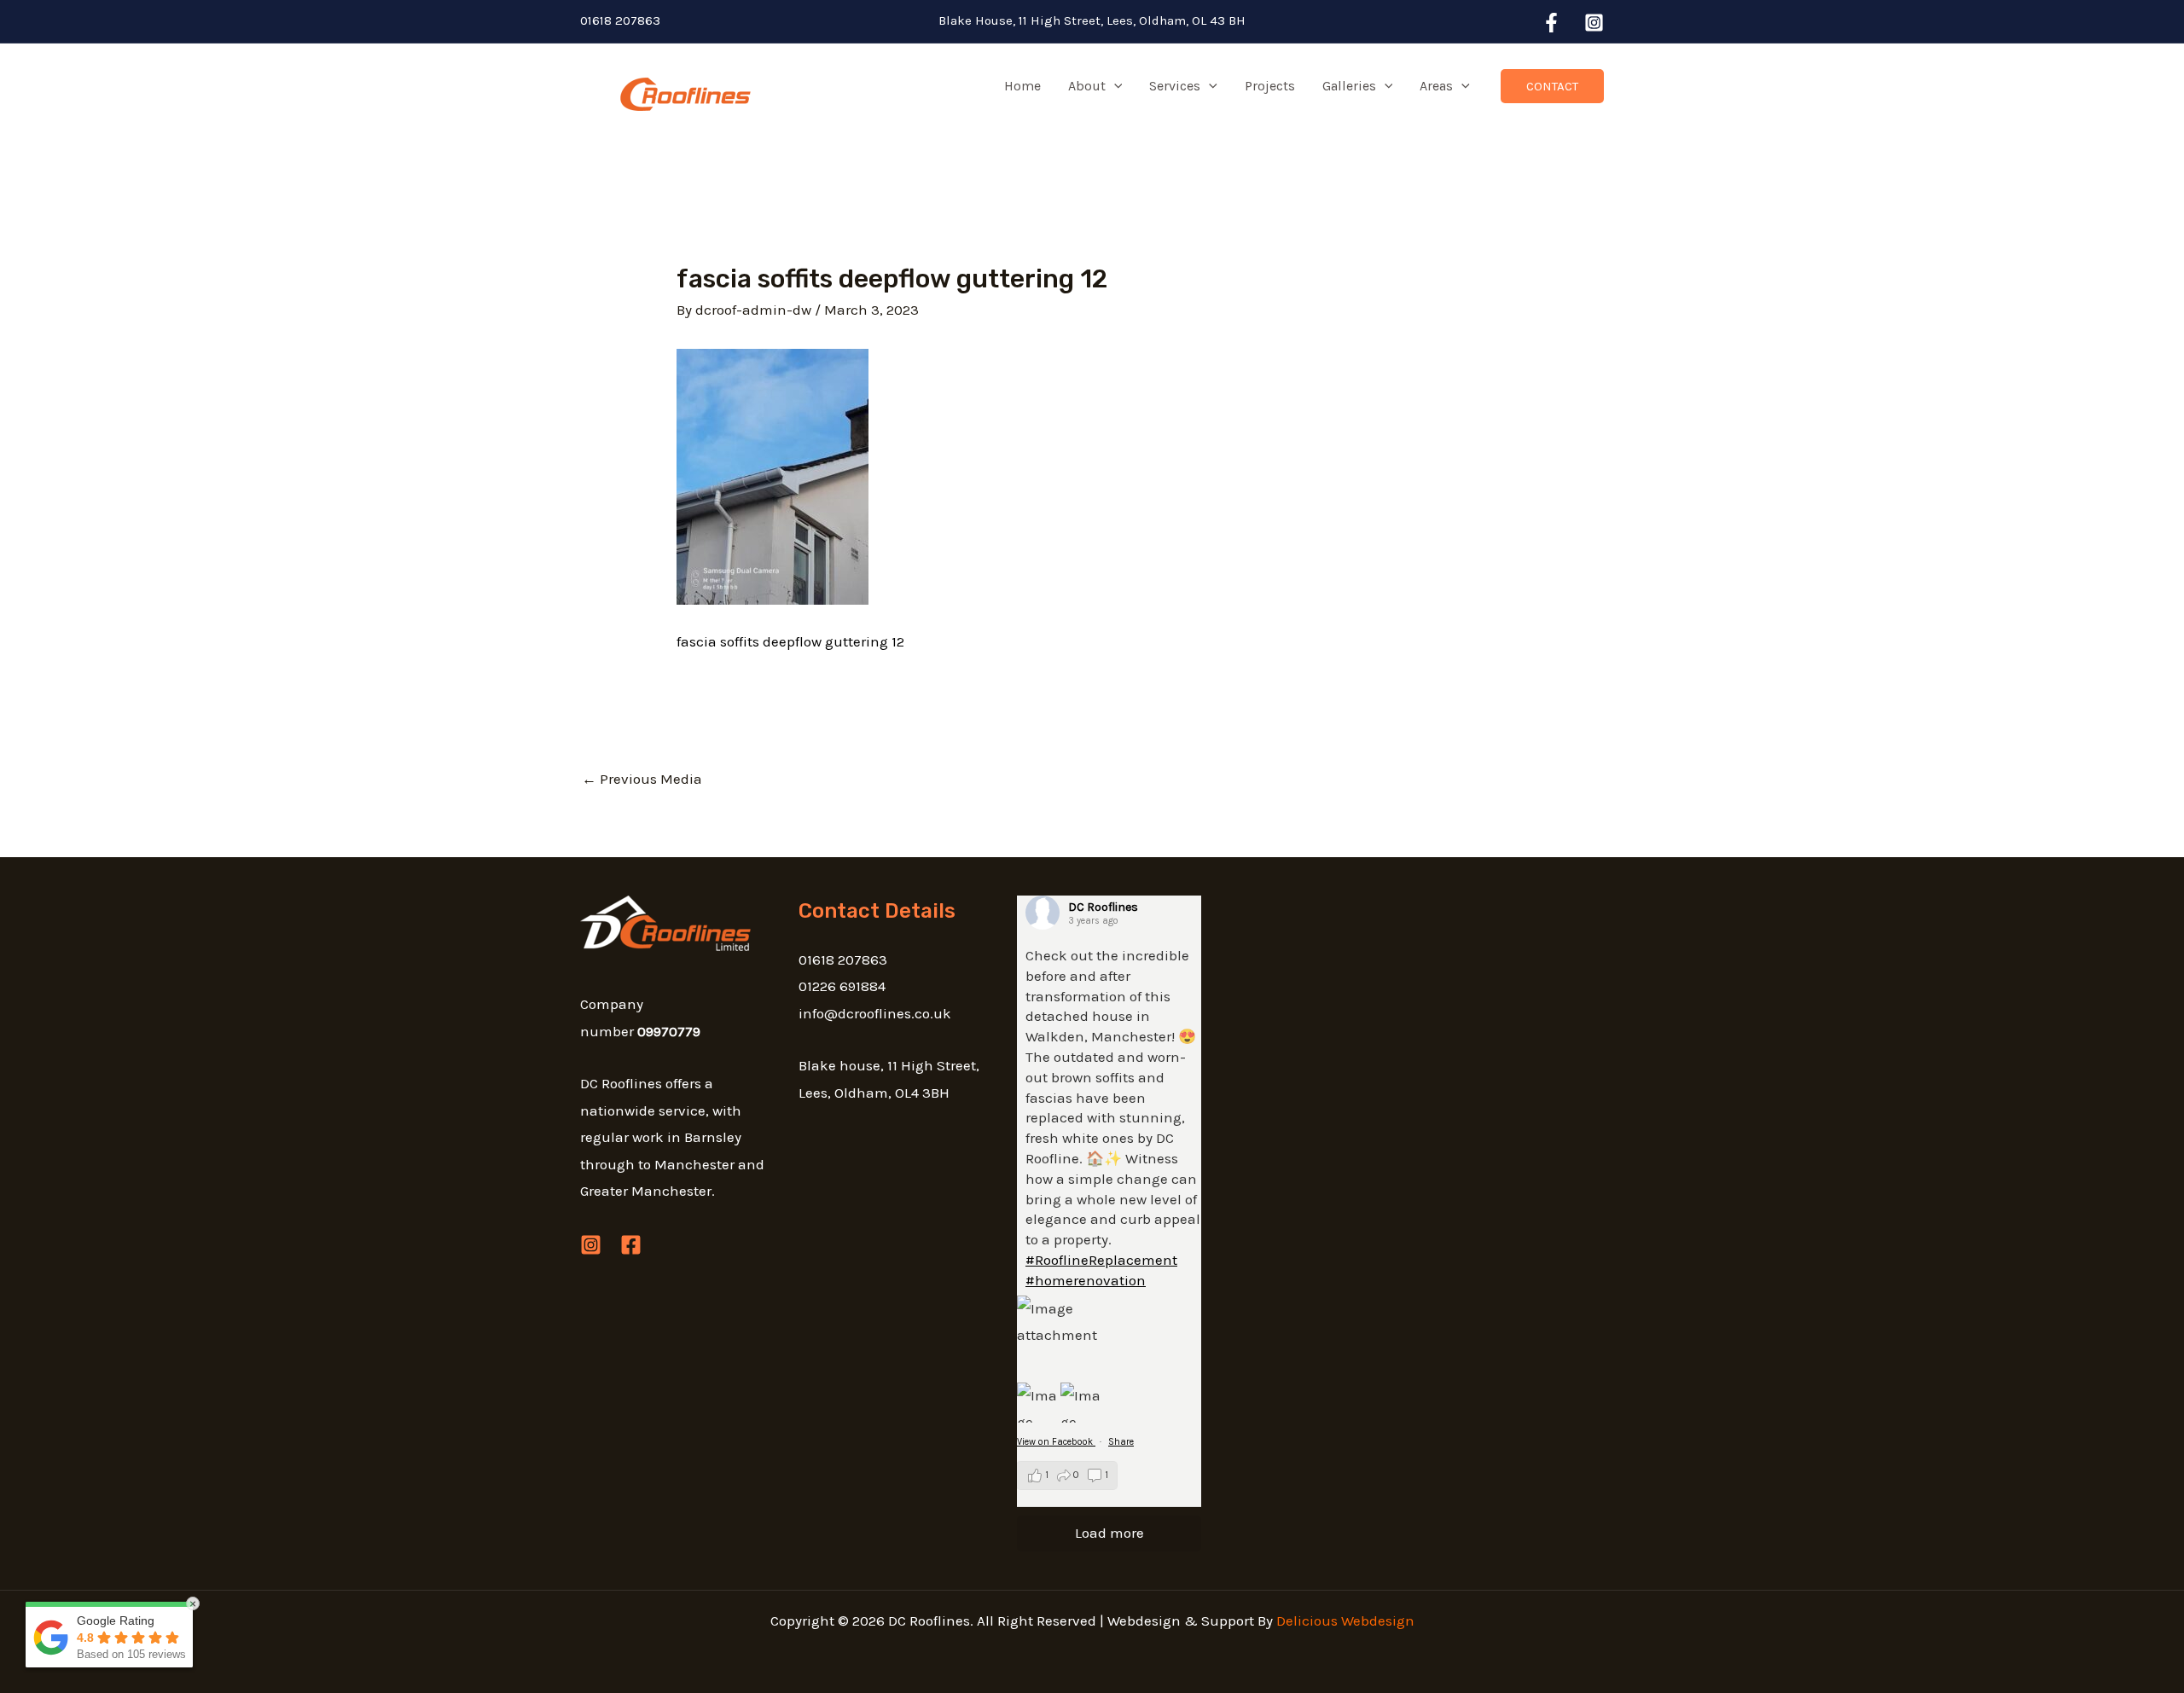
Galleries (1349, 86)
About (1087, 86)
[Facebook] (1551, 23)
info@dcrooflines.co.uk (875, 1013)
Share (1121, 1442)
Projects (1270, 86)
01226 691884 (842, 986)
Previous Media (642, 779)
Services (1175, 86)
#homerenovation (1086, 1280)
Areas (1436, 86)
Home (1022, 86)
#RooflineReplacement (1101, 1260)
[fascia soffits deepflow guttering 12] (773, 475)
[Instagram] (1594, 23)
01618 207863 (620, 20)
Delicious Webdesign (1345, 1621)
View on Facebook (1056, 1442)
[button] (1114, 86)
